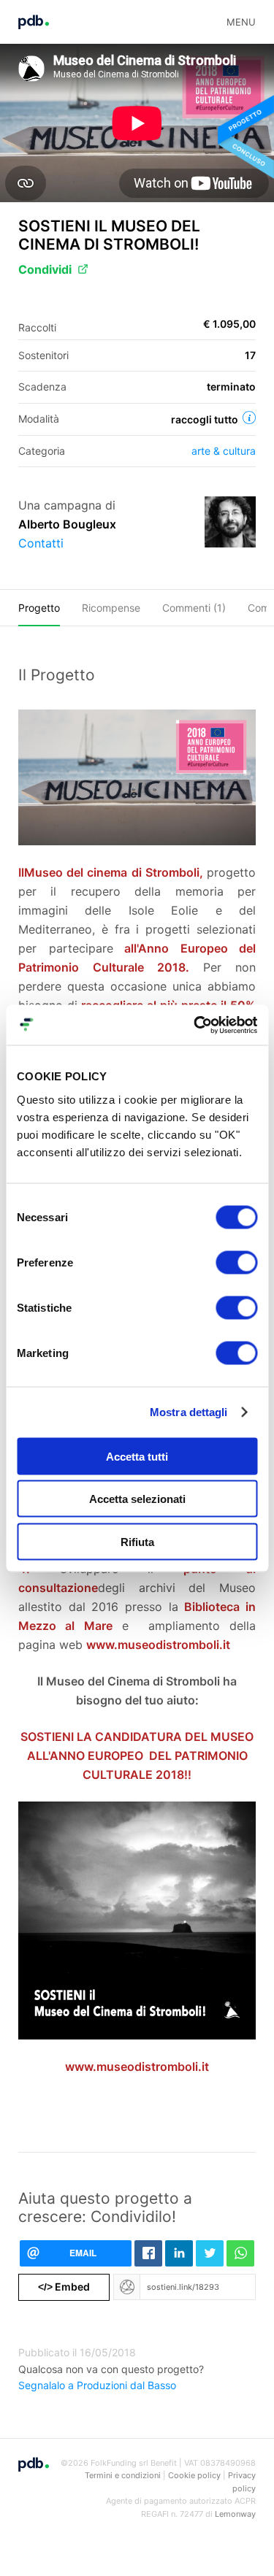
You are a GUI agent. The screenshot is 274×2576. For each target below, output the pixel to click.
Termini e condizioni (123, 2475)
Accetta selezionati (137, 1499)
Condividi (45, 269)
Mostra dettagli (189, 1412)
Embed (64, 2287)
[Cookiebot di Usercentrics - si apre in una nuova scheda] (195, 1025)
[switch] (236, 1262)
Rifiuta (137, 1541)
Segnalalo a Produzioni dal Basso (97, 2385)
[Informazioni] (249, 418)
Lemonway (235, 2514)
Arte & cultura (224, 451)
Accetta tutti (137, 1456)
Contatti (41, 543)
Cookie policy (194, 2475)
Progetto (39, 608)
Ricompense (111, 608)
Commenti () (194, 608)
